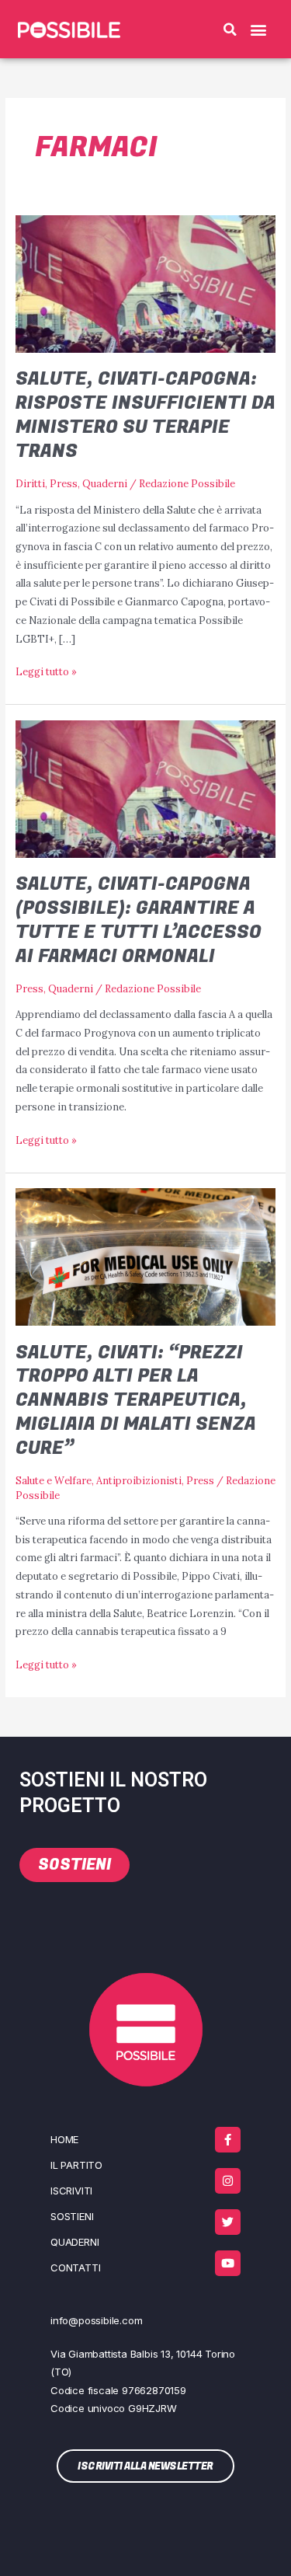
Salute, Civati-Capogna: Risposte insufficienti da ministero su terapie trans (145, 415)
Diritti (30, 483)
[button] (230, 30)
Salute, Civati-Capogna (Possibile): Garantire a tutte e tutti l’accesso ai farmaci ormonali (139, 920)
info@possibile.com (96, 2320)
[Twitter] (228, 2222)
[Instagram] (228, 2181)
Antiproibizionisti (139, 1480)
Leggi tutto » (46, 670)
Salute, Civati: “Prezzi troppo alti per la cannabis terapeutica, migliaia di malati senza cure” (136, 1400)
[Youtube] (228, 2263)
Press (64, 483)
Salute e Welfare (54, 1480)
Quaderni (105, 483)
